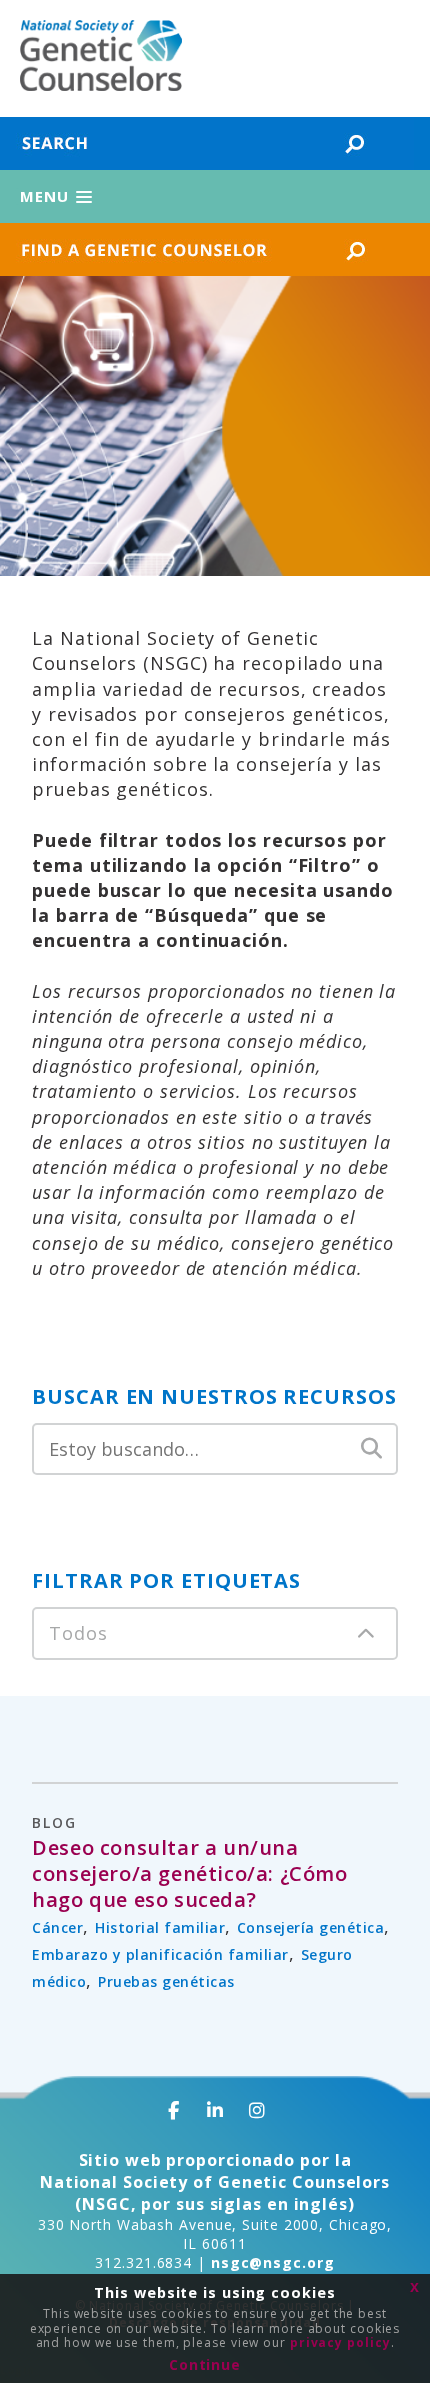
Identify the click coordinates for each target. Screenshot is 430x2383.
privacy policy (340, 2342)
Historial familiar (160, 1927)
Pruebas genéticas (166, 1981)
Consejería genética (311, 1927)
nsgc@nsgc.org (273, 2262)
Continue (205, 2364)
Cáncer (57, 1927)
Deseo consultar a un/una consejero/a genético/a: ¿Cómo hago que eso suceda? (189, 1874)
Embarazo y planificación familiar (160, 1954)
